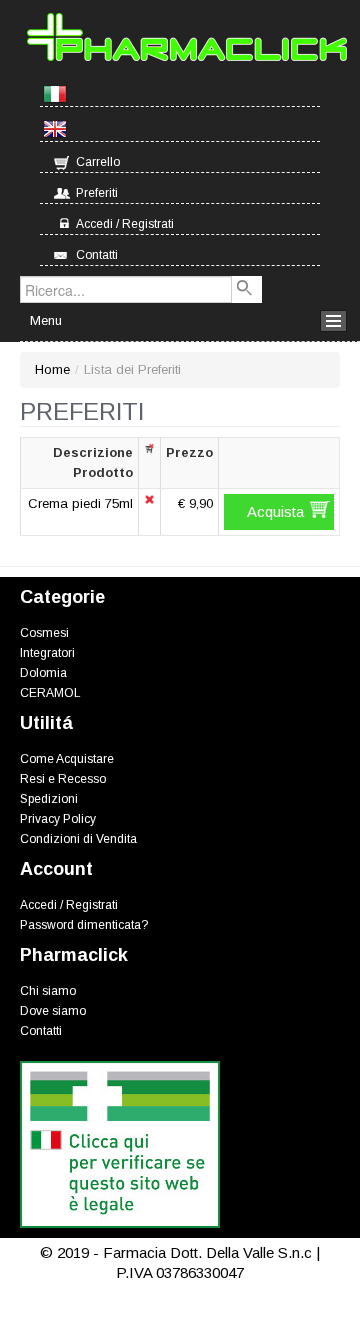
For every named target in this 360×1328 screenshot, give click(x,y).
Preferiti (97, 193)
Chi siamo (48, 991)
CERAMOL (50, 693)
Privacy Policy (58, 819)
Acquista (275, 511)
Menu (46, 320)
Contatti (97, 255)
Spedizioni (49, 799)
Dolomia (43, 673)
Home (52, 369)
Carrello (98, 162)
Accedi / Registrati (125, 224)
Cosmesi (44, 633)
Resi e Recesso (63, 779)
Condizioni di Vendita (78, 839)
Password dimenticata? (84, 925)
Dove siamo (53, 1011)
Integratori (47, 653)
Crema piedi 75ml (80, 503)
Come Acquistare (67, 759)
